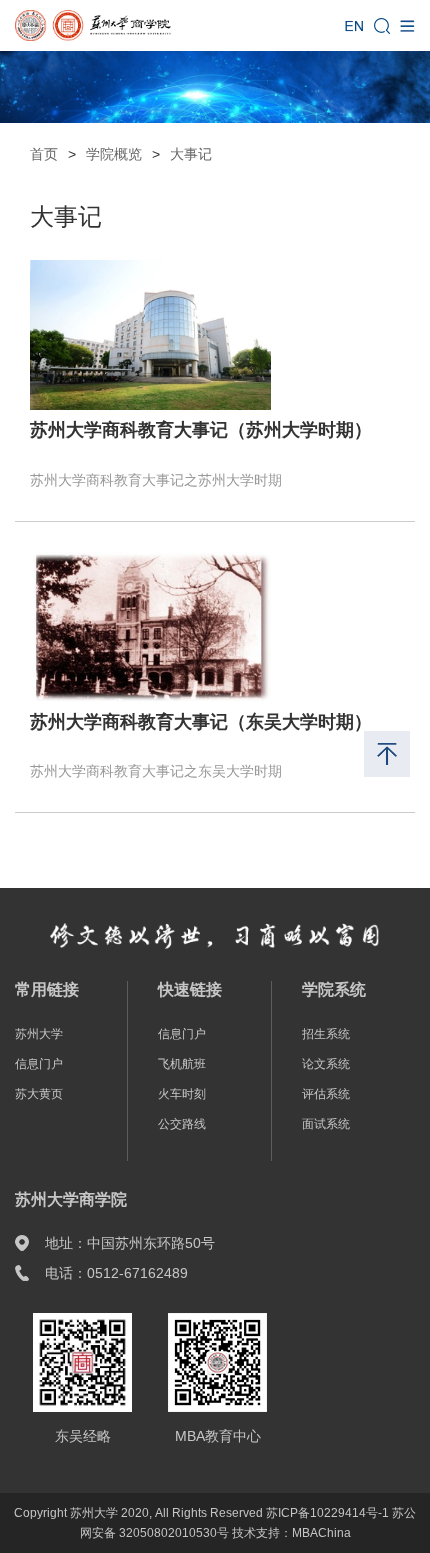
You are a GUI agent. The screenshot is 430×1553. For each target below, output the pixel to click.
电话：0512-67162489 (116, 1273)
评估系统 (326, 1094)
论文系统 (326, 1064)
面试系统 (326, 1124)
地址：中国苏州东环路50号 (130, 1243)
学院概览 (114, 154)
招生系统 (326, 1034)
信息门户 (39, 1064)
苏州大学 (39, 1034)
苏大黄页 (39, 1094)
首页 (44, 154)
